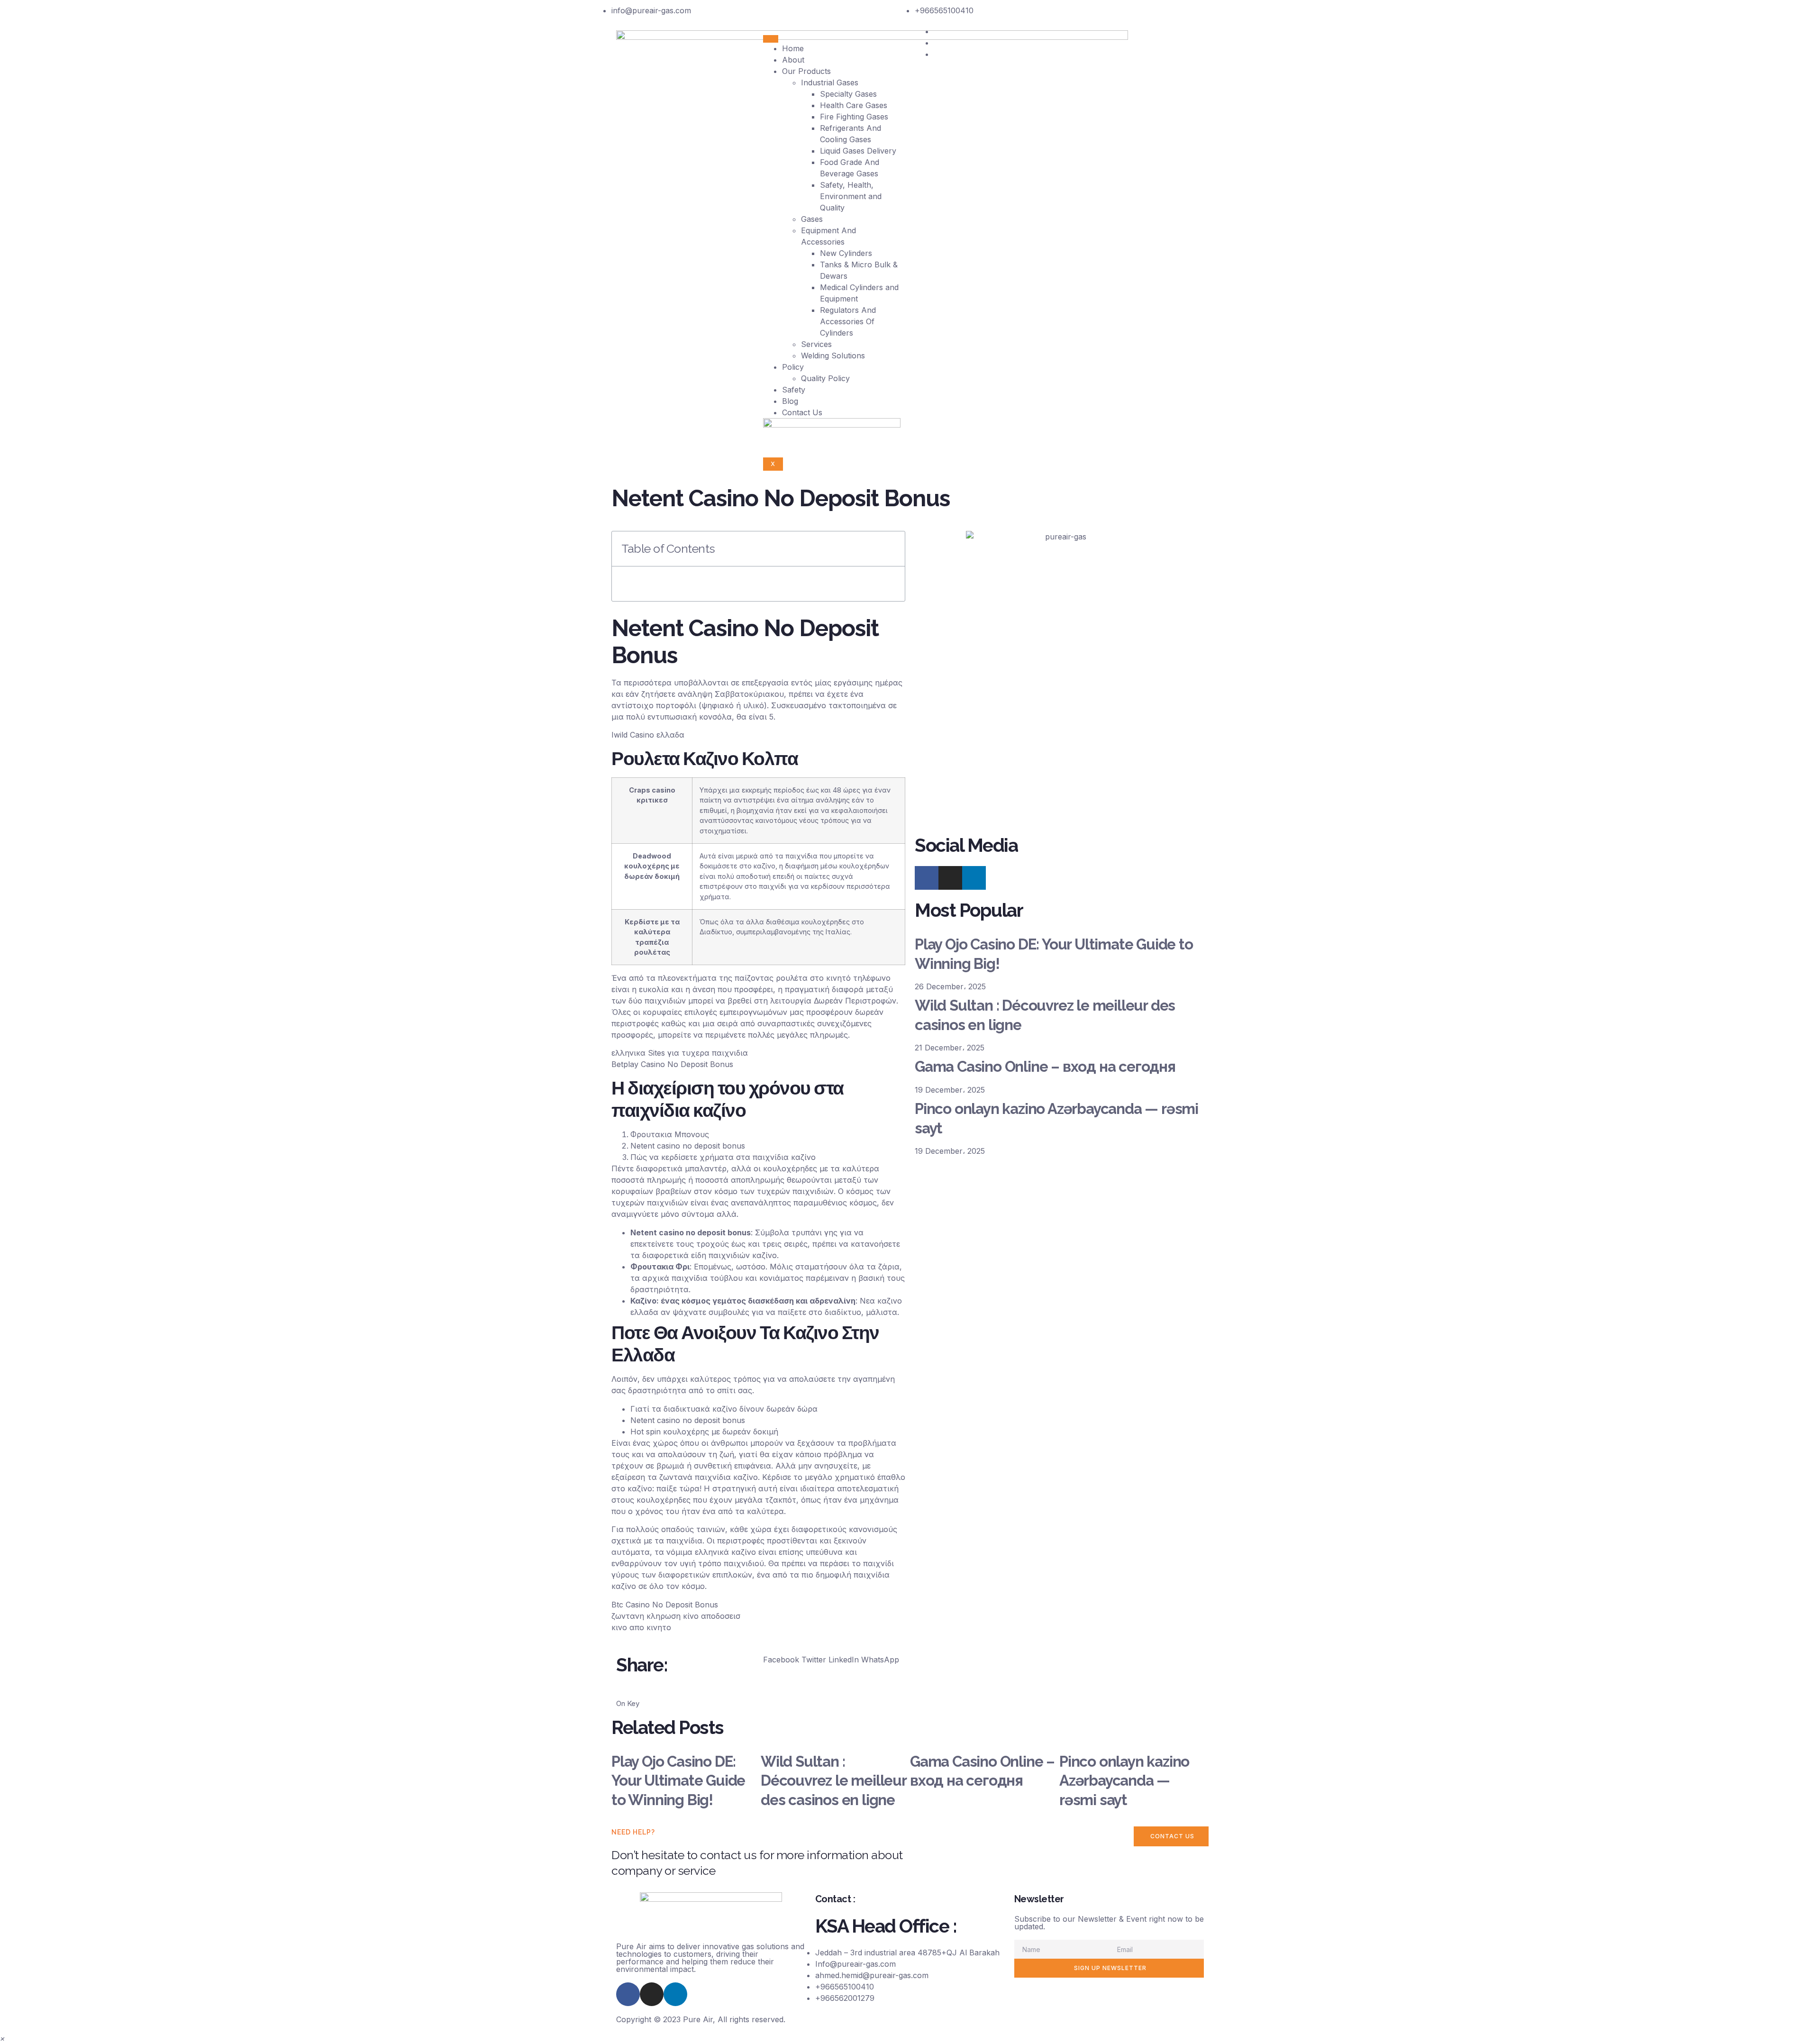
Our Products (806, 71)
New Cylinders (846, 253)
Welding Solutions (833, 356)
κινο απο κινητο (641, 1627)
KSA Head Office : (886, 1926)
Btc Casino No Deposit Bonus (665, 1605)
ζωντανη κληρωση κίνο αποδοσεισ (676, 1616)
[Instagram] (950, 878)
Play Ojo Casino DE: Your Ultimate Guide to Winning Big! (678, 1781)
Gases (812, 219)
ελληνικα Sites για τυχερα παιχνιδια (680, 1053)
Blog (790, 401)
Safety (794, 390)
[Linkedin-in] (675, 1994)
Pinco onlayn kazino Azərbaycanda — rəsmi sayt (1124, 1781)
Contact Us (802, 412)
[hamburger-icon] (771, 39)
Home (793, 48)
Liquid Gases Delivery (858, 151)
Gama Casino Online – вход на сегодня (1045, 1067)
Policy (793, 367)
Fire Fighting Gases (854, 117)
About (793, 60)
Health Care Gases (854, 105)
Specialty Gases (848, 94)
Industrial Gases (830, 82)
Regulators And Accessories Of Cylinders (848, 321)
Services (816, 344)
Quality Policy (825, 378)
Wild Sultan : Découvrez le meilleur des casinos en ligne (833, 1781)
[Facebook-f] (927, 878)
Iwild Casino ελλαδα (648, 735)
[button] (781, 1660)
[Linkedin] (974, 878)
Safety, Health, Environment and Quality (851, 196)
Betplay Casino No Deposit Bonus (672, 1064)
